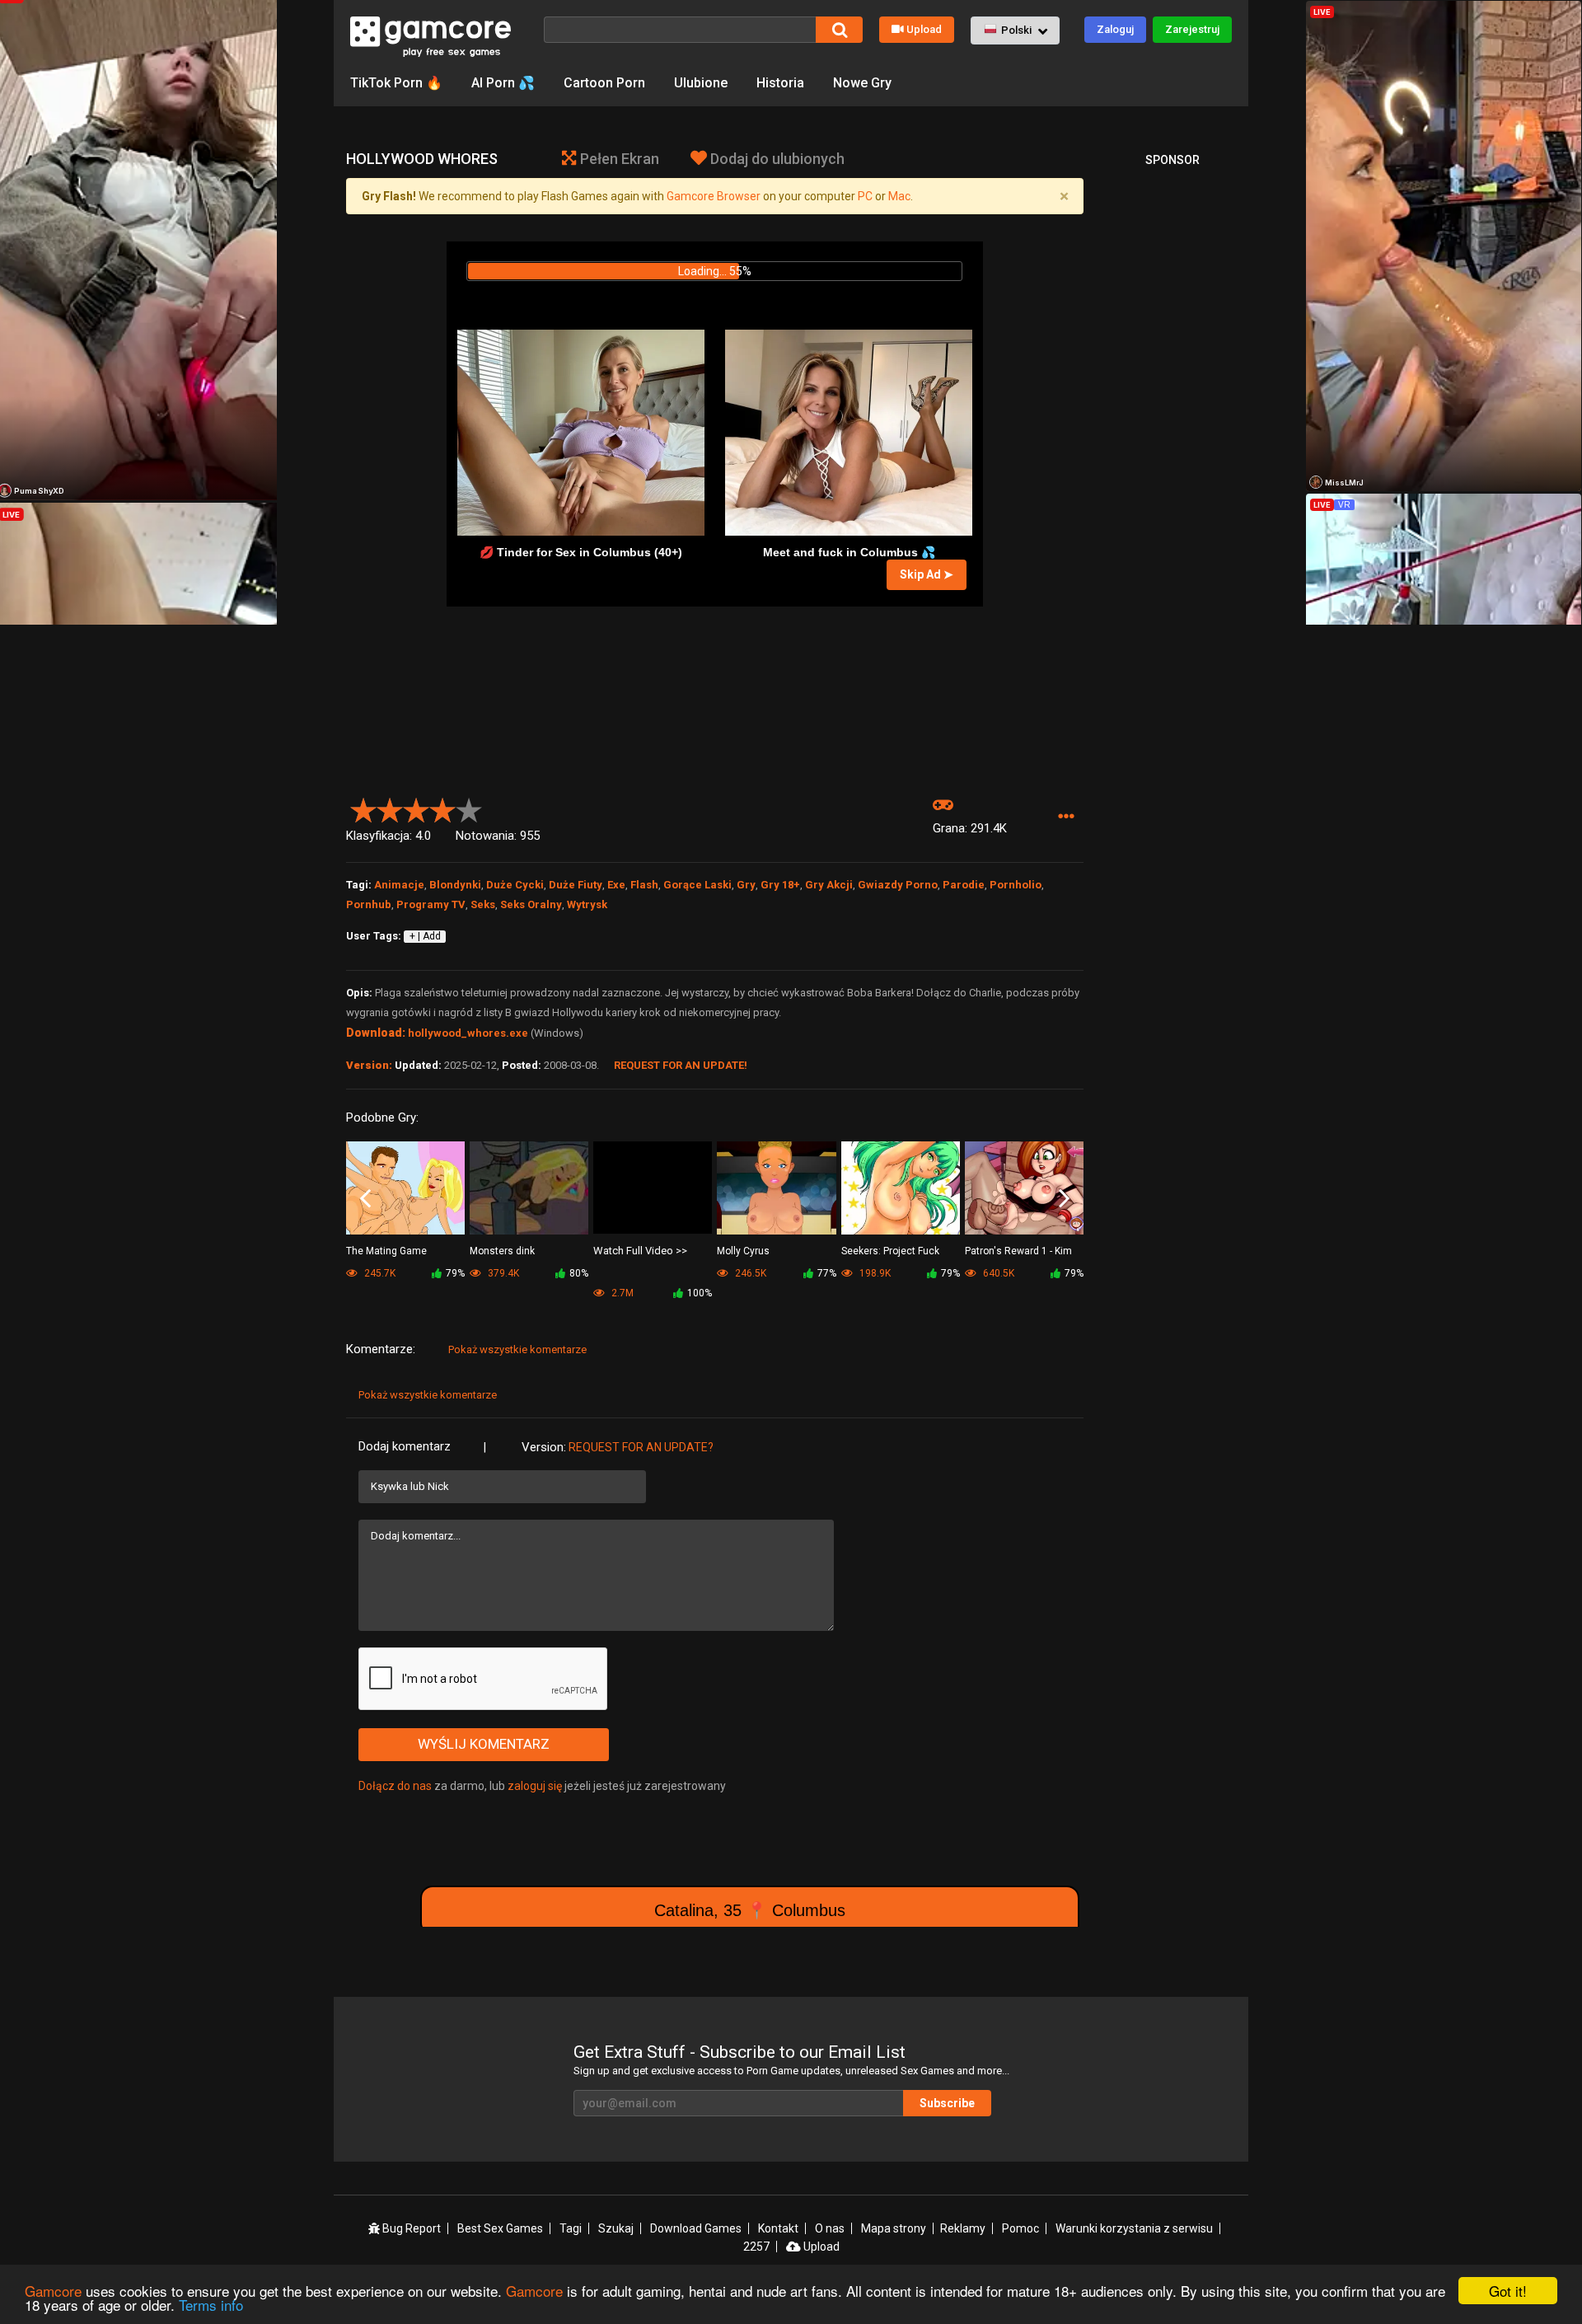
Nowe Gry (862, 83)
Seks (483, 904)
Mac (899, 196)
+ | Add (425, 936)
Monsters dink (502, 1251)
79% (455, 1273)
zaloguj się (535, 1786)
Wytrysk (587, 904)
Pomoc (1020, 2228)
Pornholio (1016, 885)
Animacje (399, 885)
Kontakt (778, 2228)
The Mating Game (386, 1251)
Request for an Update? (641, 1447)
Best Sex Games (500, 2228)
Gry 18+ (780, 885)
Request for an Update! (681, 1065)
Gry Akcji (829, 885)
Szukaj (616, 2228)
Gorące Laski (697, 885)
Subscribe (947, 2103)
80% (579, 1273)
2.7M (621, 1293)
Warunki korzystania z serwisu (1134, 2228)
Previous (365, 1199)
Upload (924, 29)
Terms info (211, 2305)
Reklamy (963, 2228)
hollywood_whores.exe (468, 1033)
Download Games (696, 2228)
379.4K (502, 1273)
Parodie (964, 885)
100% (700, 1293)
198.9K (874, 1273)
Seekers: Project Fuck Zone (890, 1252)
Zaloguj (1115, 29)
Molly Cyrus (743, 1251)
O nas (830, 2228)
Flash (644, 885)
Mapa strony (894, 2228)
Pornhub (369, 904)
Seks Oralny (531, 904)
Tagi (571, 2228)
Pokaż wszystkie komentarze (517, 1349)
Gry (746, 885)
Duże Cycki (515, 885)
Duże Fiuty (576, 885)
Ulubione (701, 83)
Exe (616, 885)
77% (827, 1273)
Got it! (1508, 2291)
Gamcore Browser (714, 196)
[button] (1015, 30)
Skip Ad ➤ (927, 574)
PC (865, 196)
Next (1064, 1199)
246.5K (749, 1273)
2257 (756, 2247)
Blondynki (455, 885)
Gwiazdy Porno (898, 885)
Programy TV (431, 904)
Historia (780, 83)
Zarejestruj (1192, 29)
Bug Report (410, 2228)
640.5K (997, 1273)
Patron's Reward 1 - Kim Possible (1018, 1252)
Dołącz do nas (395, 1786)
